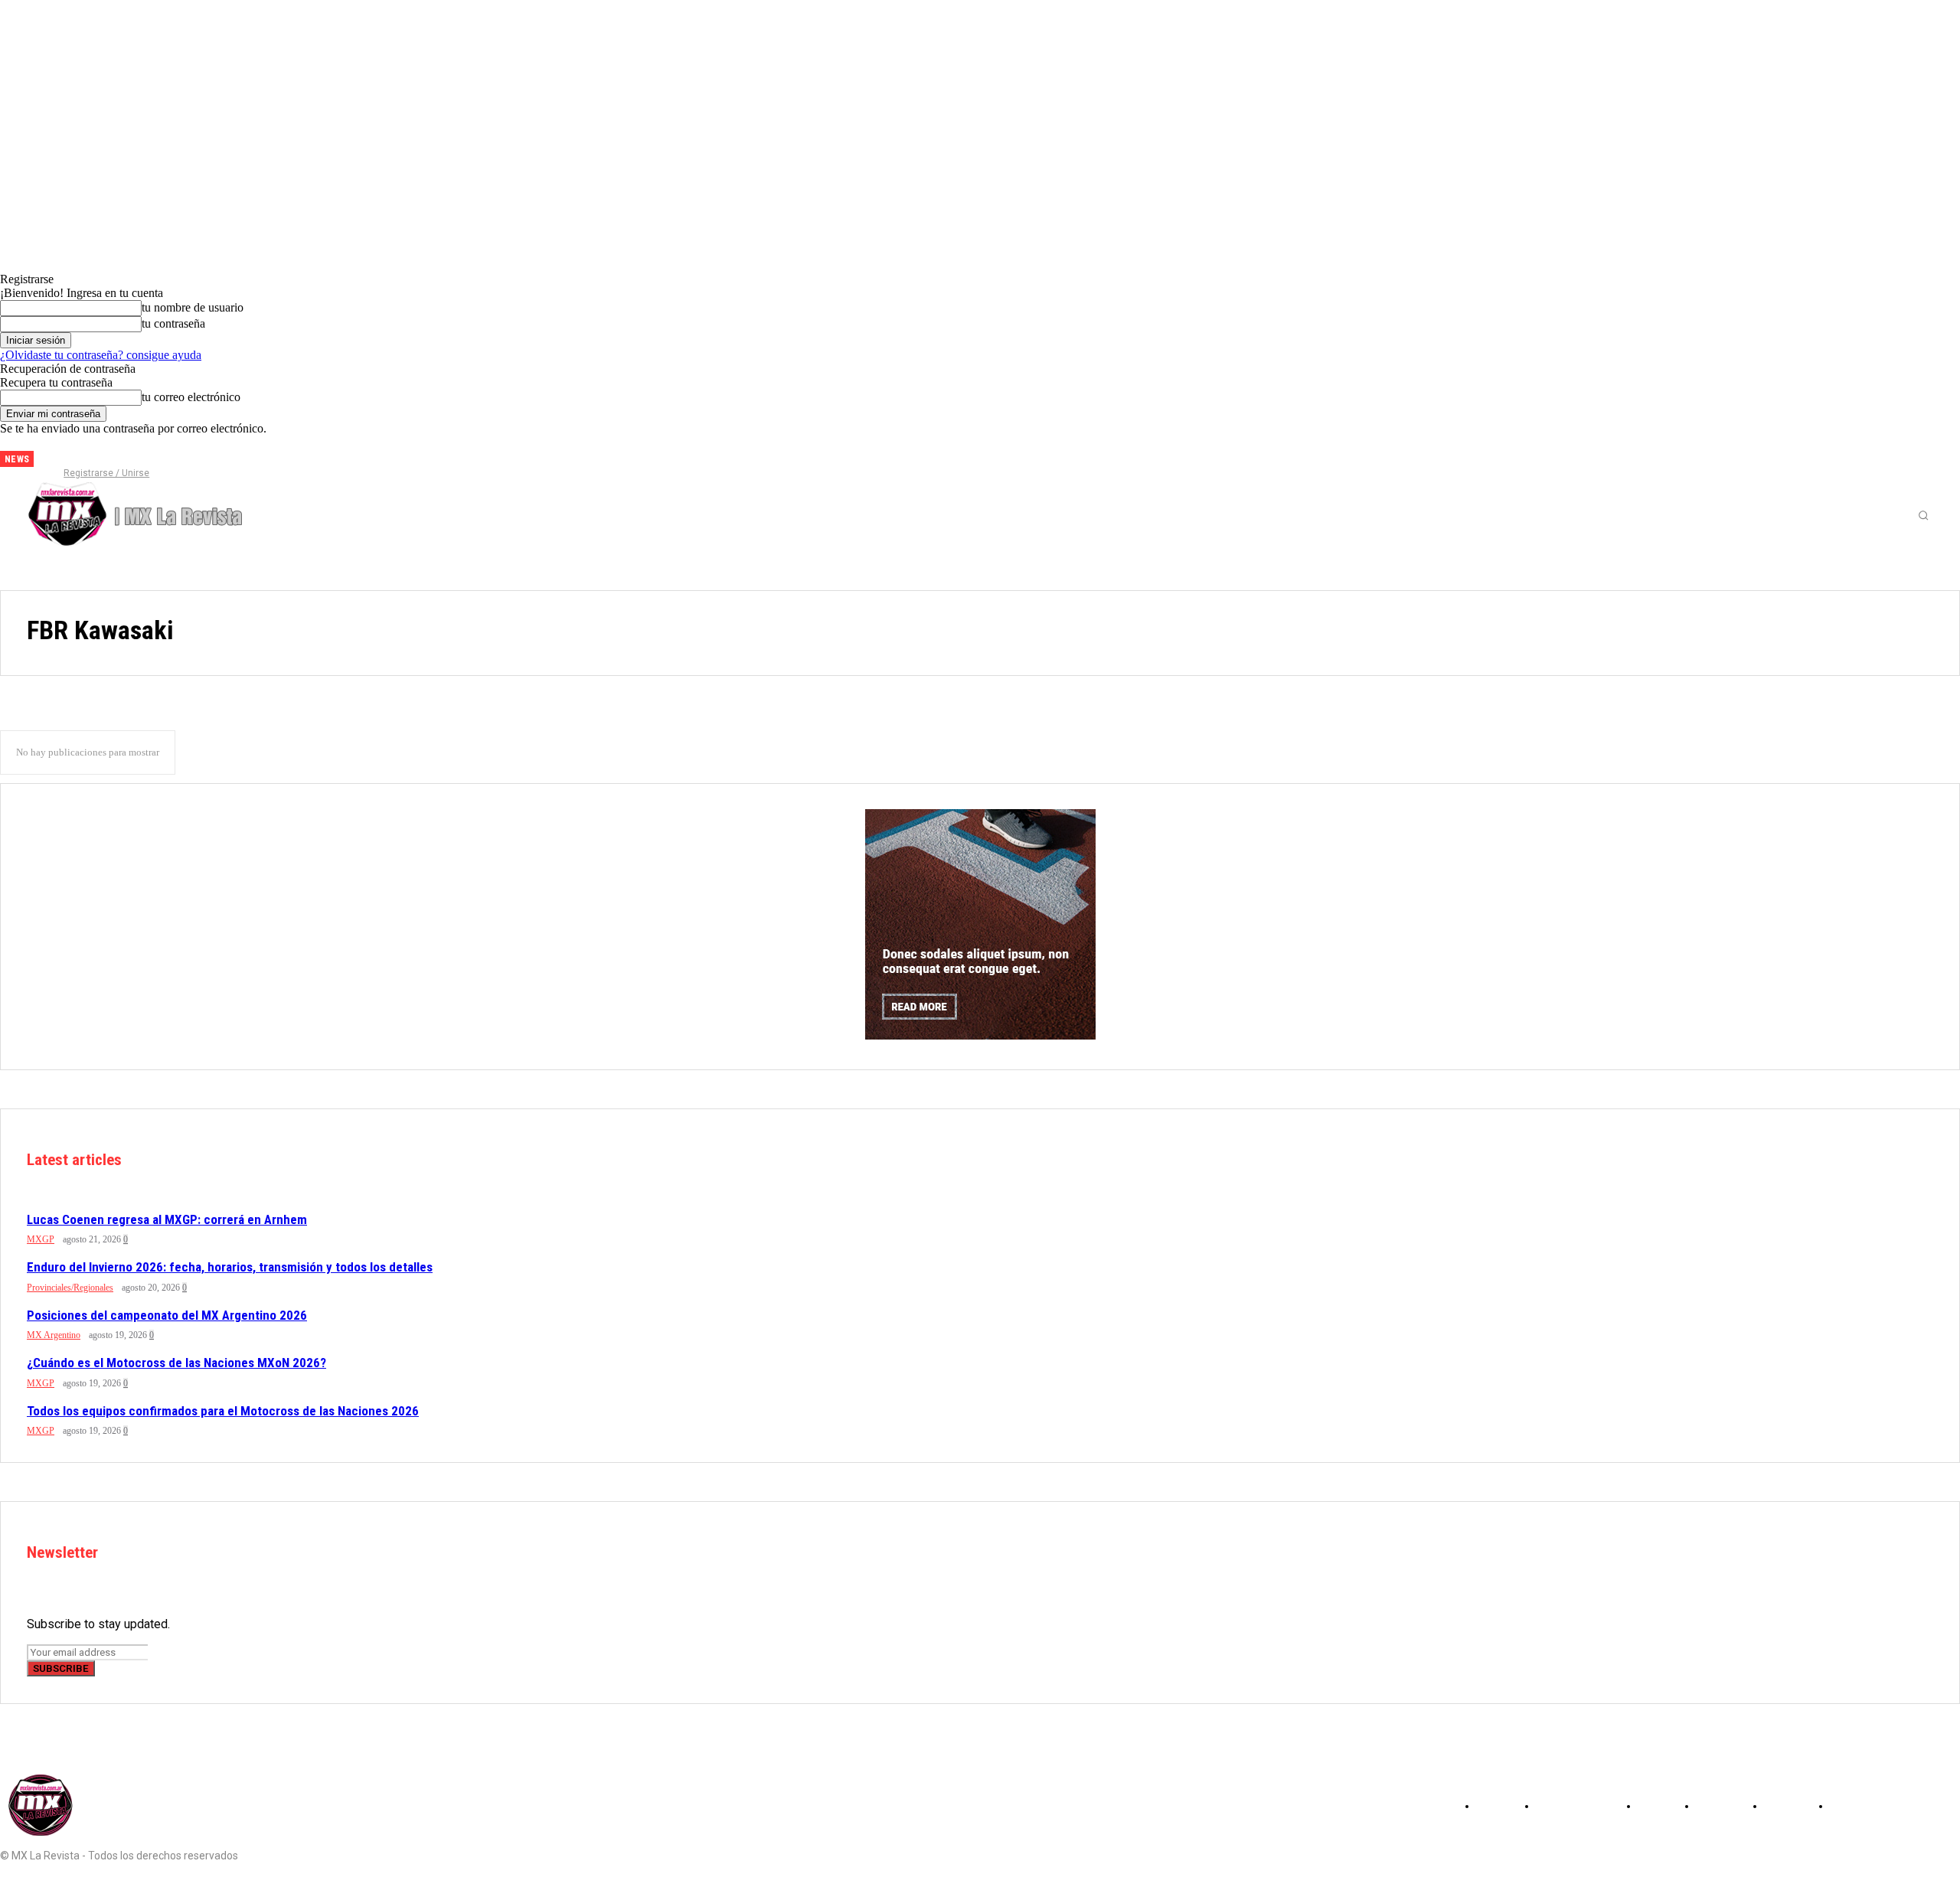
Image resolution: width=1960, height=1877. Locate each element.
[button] (1923, 515)
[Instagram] (83, 453)
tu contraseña (173, 323)
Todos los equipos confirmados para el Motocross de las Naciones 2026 (223, 1411)
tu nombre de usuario (193, 307)
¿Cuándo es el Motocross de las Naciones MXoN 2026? (176, 1363)
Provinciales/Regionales (70, 1288)
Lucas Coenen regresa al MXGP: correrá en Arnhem (167, 1219)
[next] (46, 459)
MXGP (41, 1239)
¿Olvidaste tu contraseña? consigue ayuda (101, 355)
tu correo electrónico (191, 397)
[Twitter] (108, 453)
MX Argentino (54, 1335)
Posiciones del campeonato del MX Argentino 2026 (167, 1315)
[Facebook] (57, 453)
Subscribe (61, 1668)
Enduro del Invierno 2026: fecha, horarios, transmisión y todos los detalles (230, 1267)
